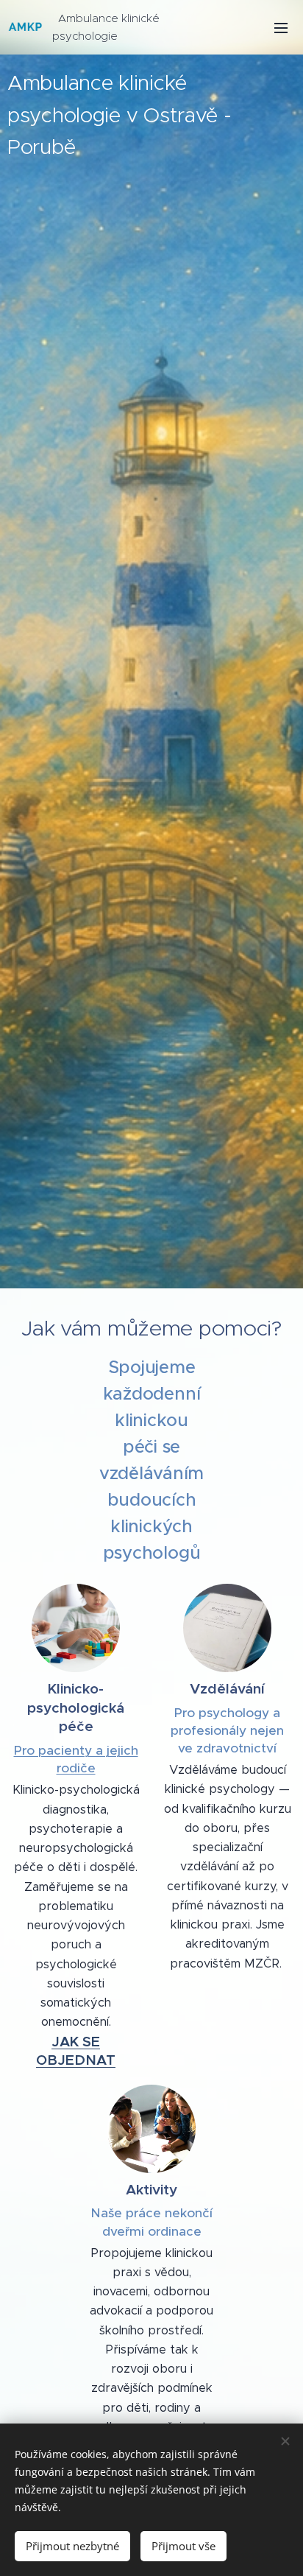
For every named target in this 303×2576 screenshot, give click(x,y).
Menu (281, 27)
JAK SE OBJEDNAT (76, 2051)
